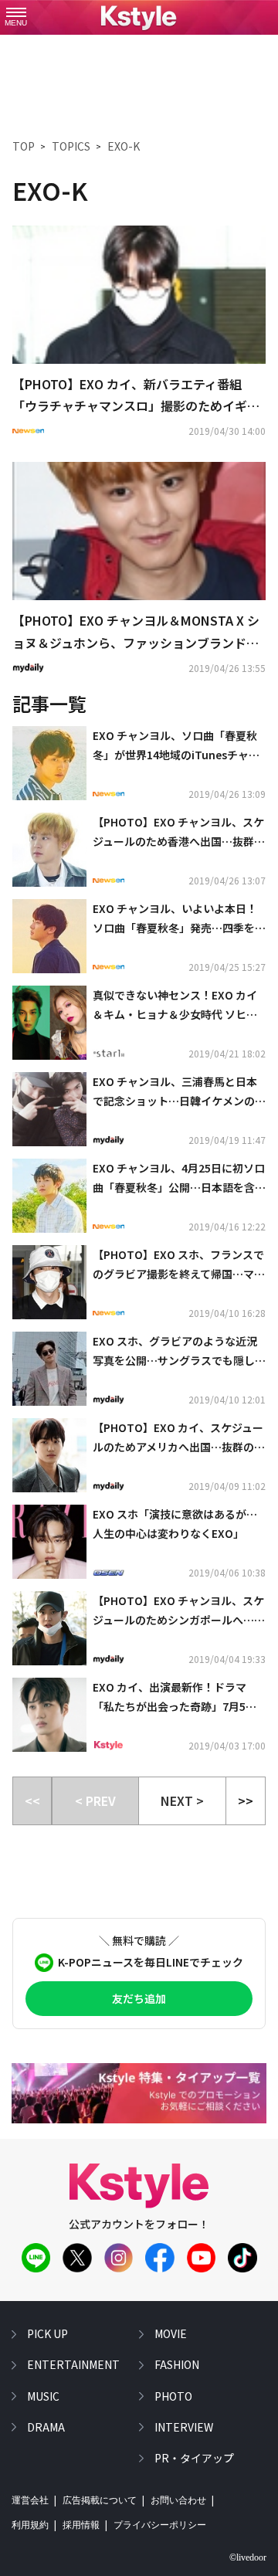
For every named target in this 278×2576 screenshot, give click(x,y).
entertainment (73, 2364)
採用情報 (81, 2525)
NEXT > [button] (182, 1800)
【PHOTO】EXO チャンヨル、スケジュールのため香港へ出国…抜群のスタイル (179, 833)
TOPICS (71, 146)
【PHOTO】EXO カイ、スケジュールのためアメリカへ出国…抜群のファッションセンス (179, 1438)
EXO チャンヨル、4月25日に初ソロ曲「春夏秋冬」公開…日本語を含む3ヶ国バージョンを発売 (179, 1179)
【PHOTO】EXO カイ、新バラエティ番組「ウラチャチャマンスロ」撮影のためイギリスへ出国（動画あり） (136, 396)
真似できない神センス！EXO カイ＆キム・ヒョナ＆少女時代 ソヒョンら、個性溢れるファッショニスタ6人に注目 (179, 1006)
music (43, 2396)
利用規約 (30, 2525)
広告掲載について (100, 2500)
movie (171, 2333)
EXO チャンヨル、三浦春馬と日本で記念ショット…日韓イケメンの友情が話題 (179, 1092)
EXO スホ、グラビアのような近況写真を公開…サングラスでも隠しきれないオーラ (179, 1352)
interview (184, 2427)
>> (246, 1800)
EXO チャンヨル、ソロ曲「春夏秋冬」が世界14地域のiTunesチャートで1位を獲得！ (176, 746)
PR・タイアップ (194, 2458)
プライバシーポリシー (160, 2525)
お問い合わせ (178, 2500)
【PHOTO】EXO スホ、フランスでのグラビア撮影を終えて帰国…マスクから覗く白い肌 (179, 1265)
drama (46, 2427)
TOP (24, 146)
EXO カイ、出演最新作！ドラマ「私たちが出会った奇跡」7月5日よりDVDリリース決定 (175, 1698)
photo (173, 2396)
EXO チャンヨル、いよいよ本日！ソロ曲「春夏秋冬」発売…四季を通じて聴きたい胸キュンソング (179, 919)
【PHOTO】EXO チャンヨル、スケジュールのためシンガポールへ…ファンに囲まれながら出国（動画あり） (179, 1611)
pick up (47, 2333)
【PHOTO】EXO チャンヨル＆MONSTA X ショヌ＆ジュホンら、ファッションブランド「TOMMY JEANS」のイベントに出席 (136, 633)
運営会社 (30, 2500)
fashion (177, 2364)
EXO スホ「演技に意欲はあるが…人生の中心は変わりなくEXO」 (175, 1524)
